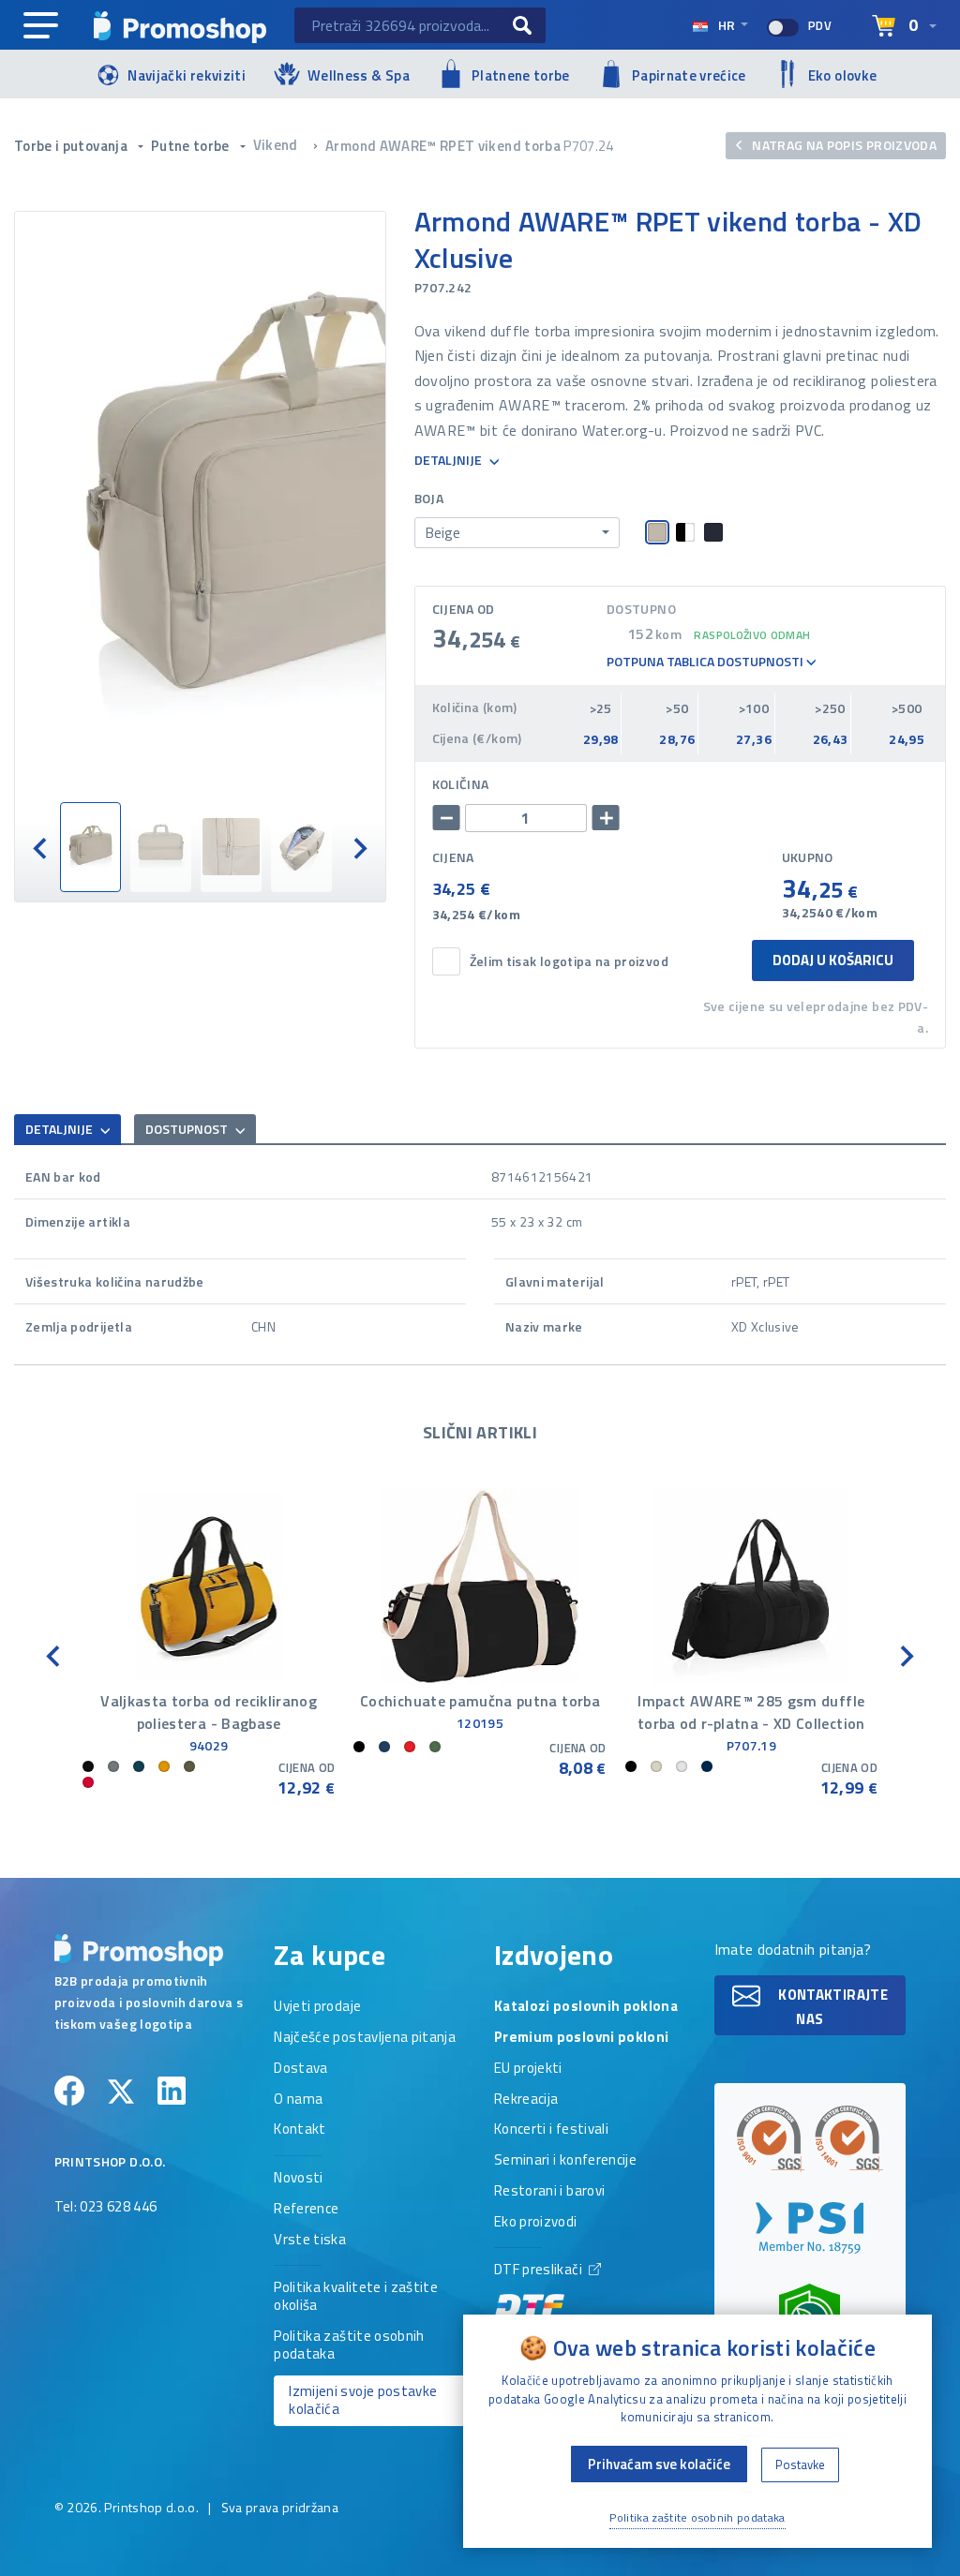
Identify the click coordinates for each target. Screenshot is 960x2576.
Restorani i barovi (549, 2192)
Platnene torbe (521, 75)
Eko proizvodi (536, 2223)
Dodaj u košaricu (833, 960)
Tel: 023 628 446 (106, 2208)
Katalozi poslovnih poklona (586, 2007)
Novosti (298, 2179)
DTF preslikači (540, 2271)
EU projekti (528, 2069)
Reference (306, 2210)
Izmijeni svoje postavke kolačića (363, 2400)
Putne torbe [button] (192, 146)
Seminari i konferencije (565, 2161)
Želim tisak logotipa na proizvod (569, 962)
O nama (298, 2100)
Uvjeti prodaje (317, 2007)
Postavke (800, 2464)
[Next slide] (359, 847)
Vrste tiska (310, 2241)
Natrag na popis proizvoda (843, 145)
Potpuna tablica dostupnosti (706, 662)
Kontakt (300, 2130)
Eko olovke (843, 75)
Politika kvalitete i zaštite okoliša (356, 2297)
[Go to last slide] (41, 847)
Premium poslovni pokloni (581, 2038)
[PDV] (783, 28)
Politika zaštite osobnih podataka (349, 2346)
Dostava (300, 2069)
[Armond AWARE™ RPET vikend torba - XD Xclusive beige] (200, 507)
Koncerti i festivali (551, 2130)
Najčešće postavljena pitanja (365, 2038)
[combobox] (517, 533)
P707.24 (588, 146)
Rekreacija (526, 2100)
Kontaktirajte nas (832, 2007)
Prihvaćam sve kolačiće (659, 2464)
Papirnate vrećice (689, 75)
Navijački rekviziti (187, 75)
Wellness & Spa (359, 75)
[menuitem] (90, 847)
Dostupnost (188, 1129)
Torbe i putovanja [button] (72, 146)
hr (727, 25)
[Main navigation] (41, 26)
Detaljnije (450, 461)
